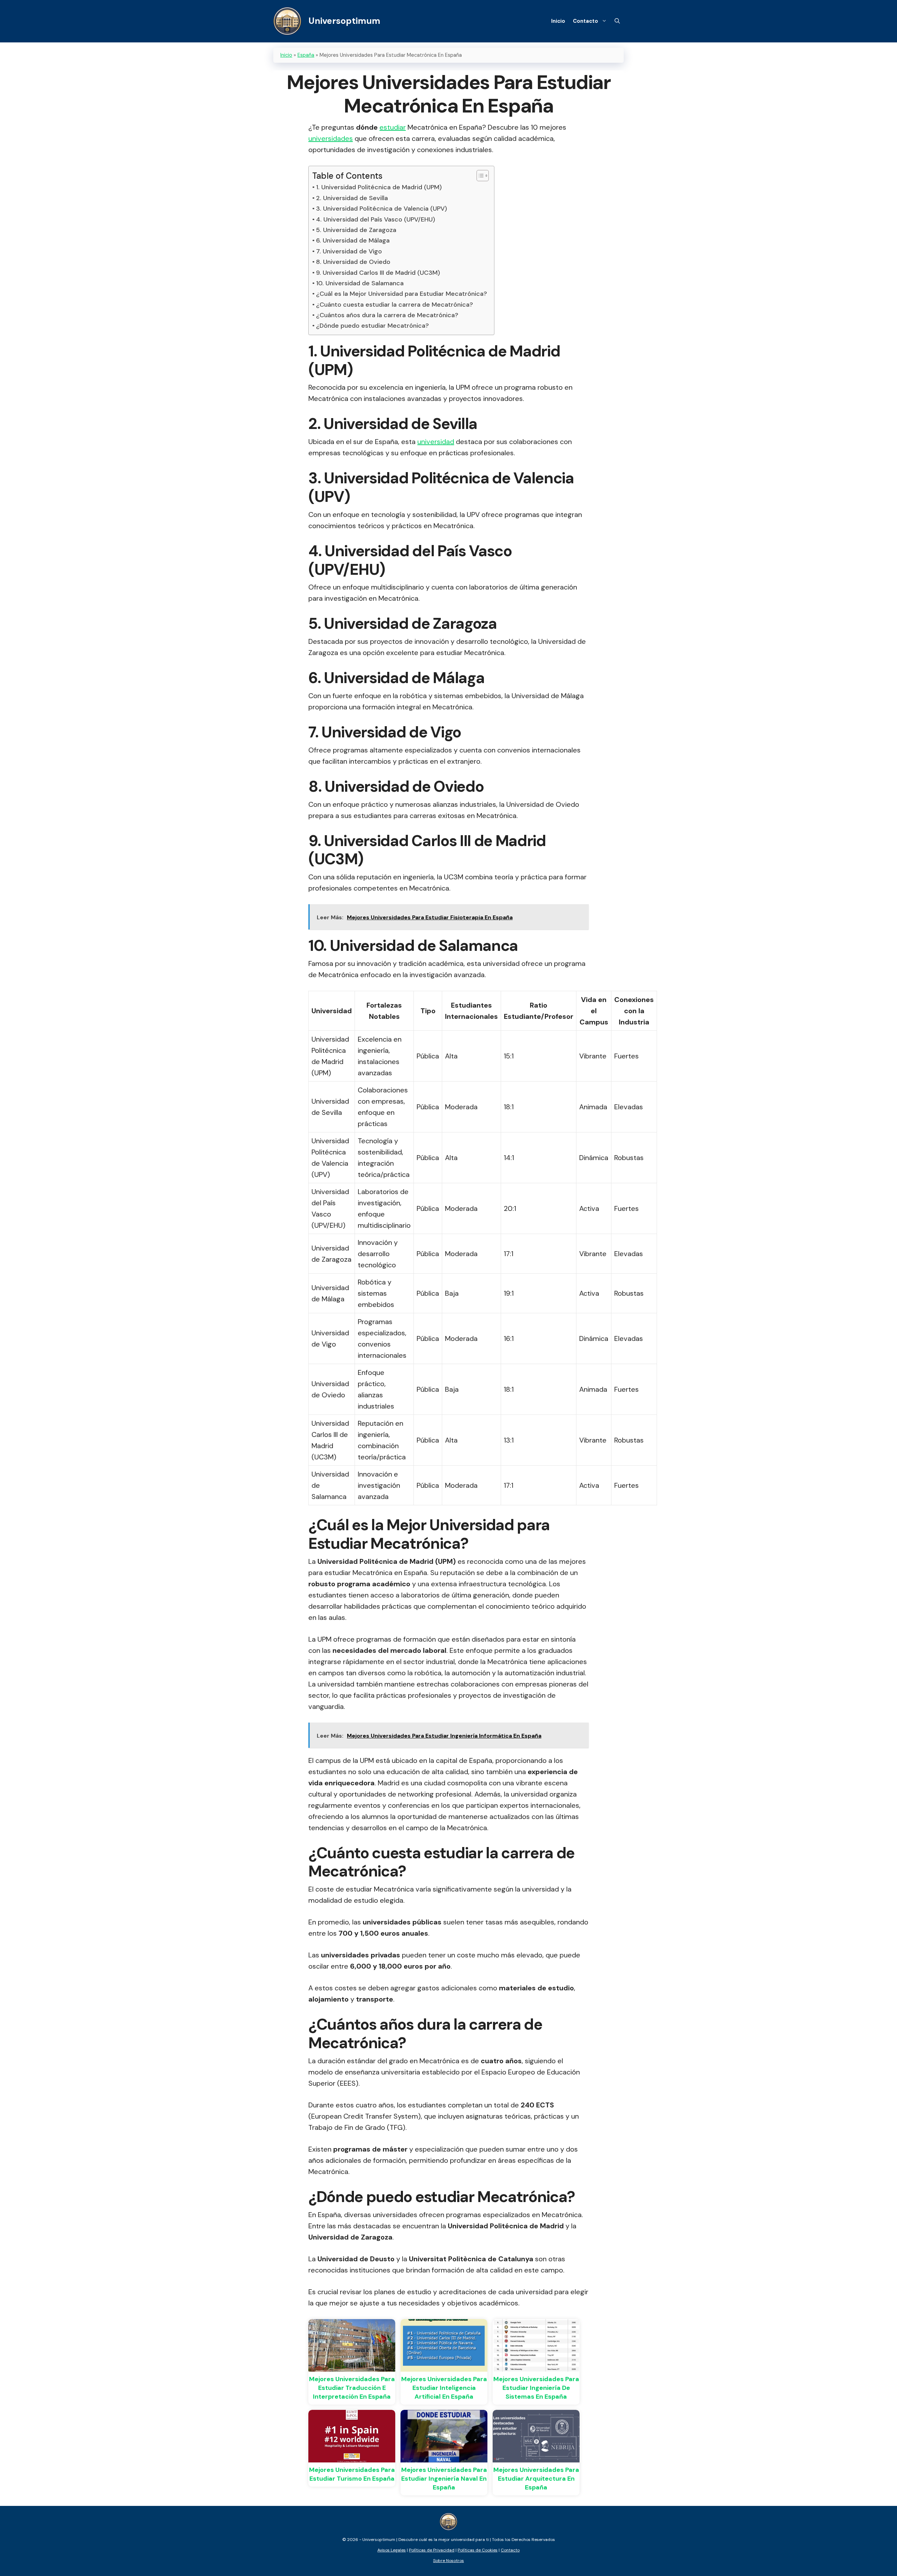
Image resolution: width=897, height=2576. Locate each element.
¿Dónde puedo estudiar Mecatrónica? (372, 326)
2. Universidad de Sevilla (352, 198)
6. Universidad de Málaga (353, 240)
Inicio (558, 21)
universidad (436, 442)
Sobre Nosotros (448, 2561)
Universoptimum (344, 21)
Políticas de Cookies (478, 2550)
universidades (331, 138)
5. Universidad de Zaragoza (356, 230)
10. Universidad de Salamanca (360, 283)
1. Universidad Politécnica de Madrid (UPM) (379, 187)
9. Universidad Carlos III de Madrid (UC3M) (378, 273)
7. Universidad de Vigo (349, 251)
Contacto (586, 21)
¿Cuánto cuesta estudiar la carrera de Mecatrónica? (395, 305)
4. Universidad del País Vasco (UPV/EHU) (376, 219)
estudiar (393, 127)
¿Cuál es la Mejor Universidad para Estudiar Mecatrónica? (402, 294)
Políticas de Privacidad (432, 2550)
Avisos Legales (392, 2550)
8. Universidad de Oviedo (353, 262)
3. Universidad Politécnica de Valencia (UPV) (382, 209)
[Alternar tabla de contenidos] (479, 176)
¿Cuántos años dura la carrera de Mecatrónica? (387, 315)
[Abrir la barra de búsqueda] (617, 21)
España (306, 55)
